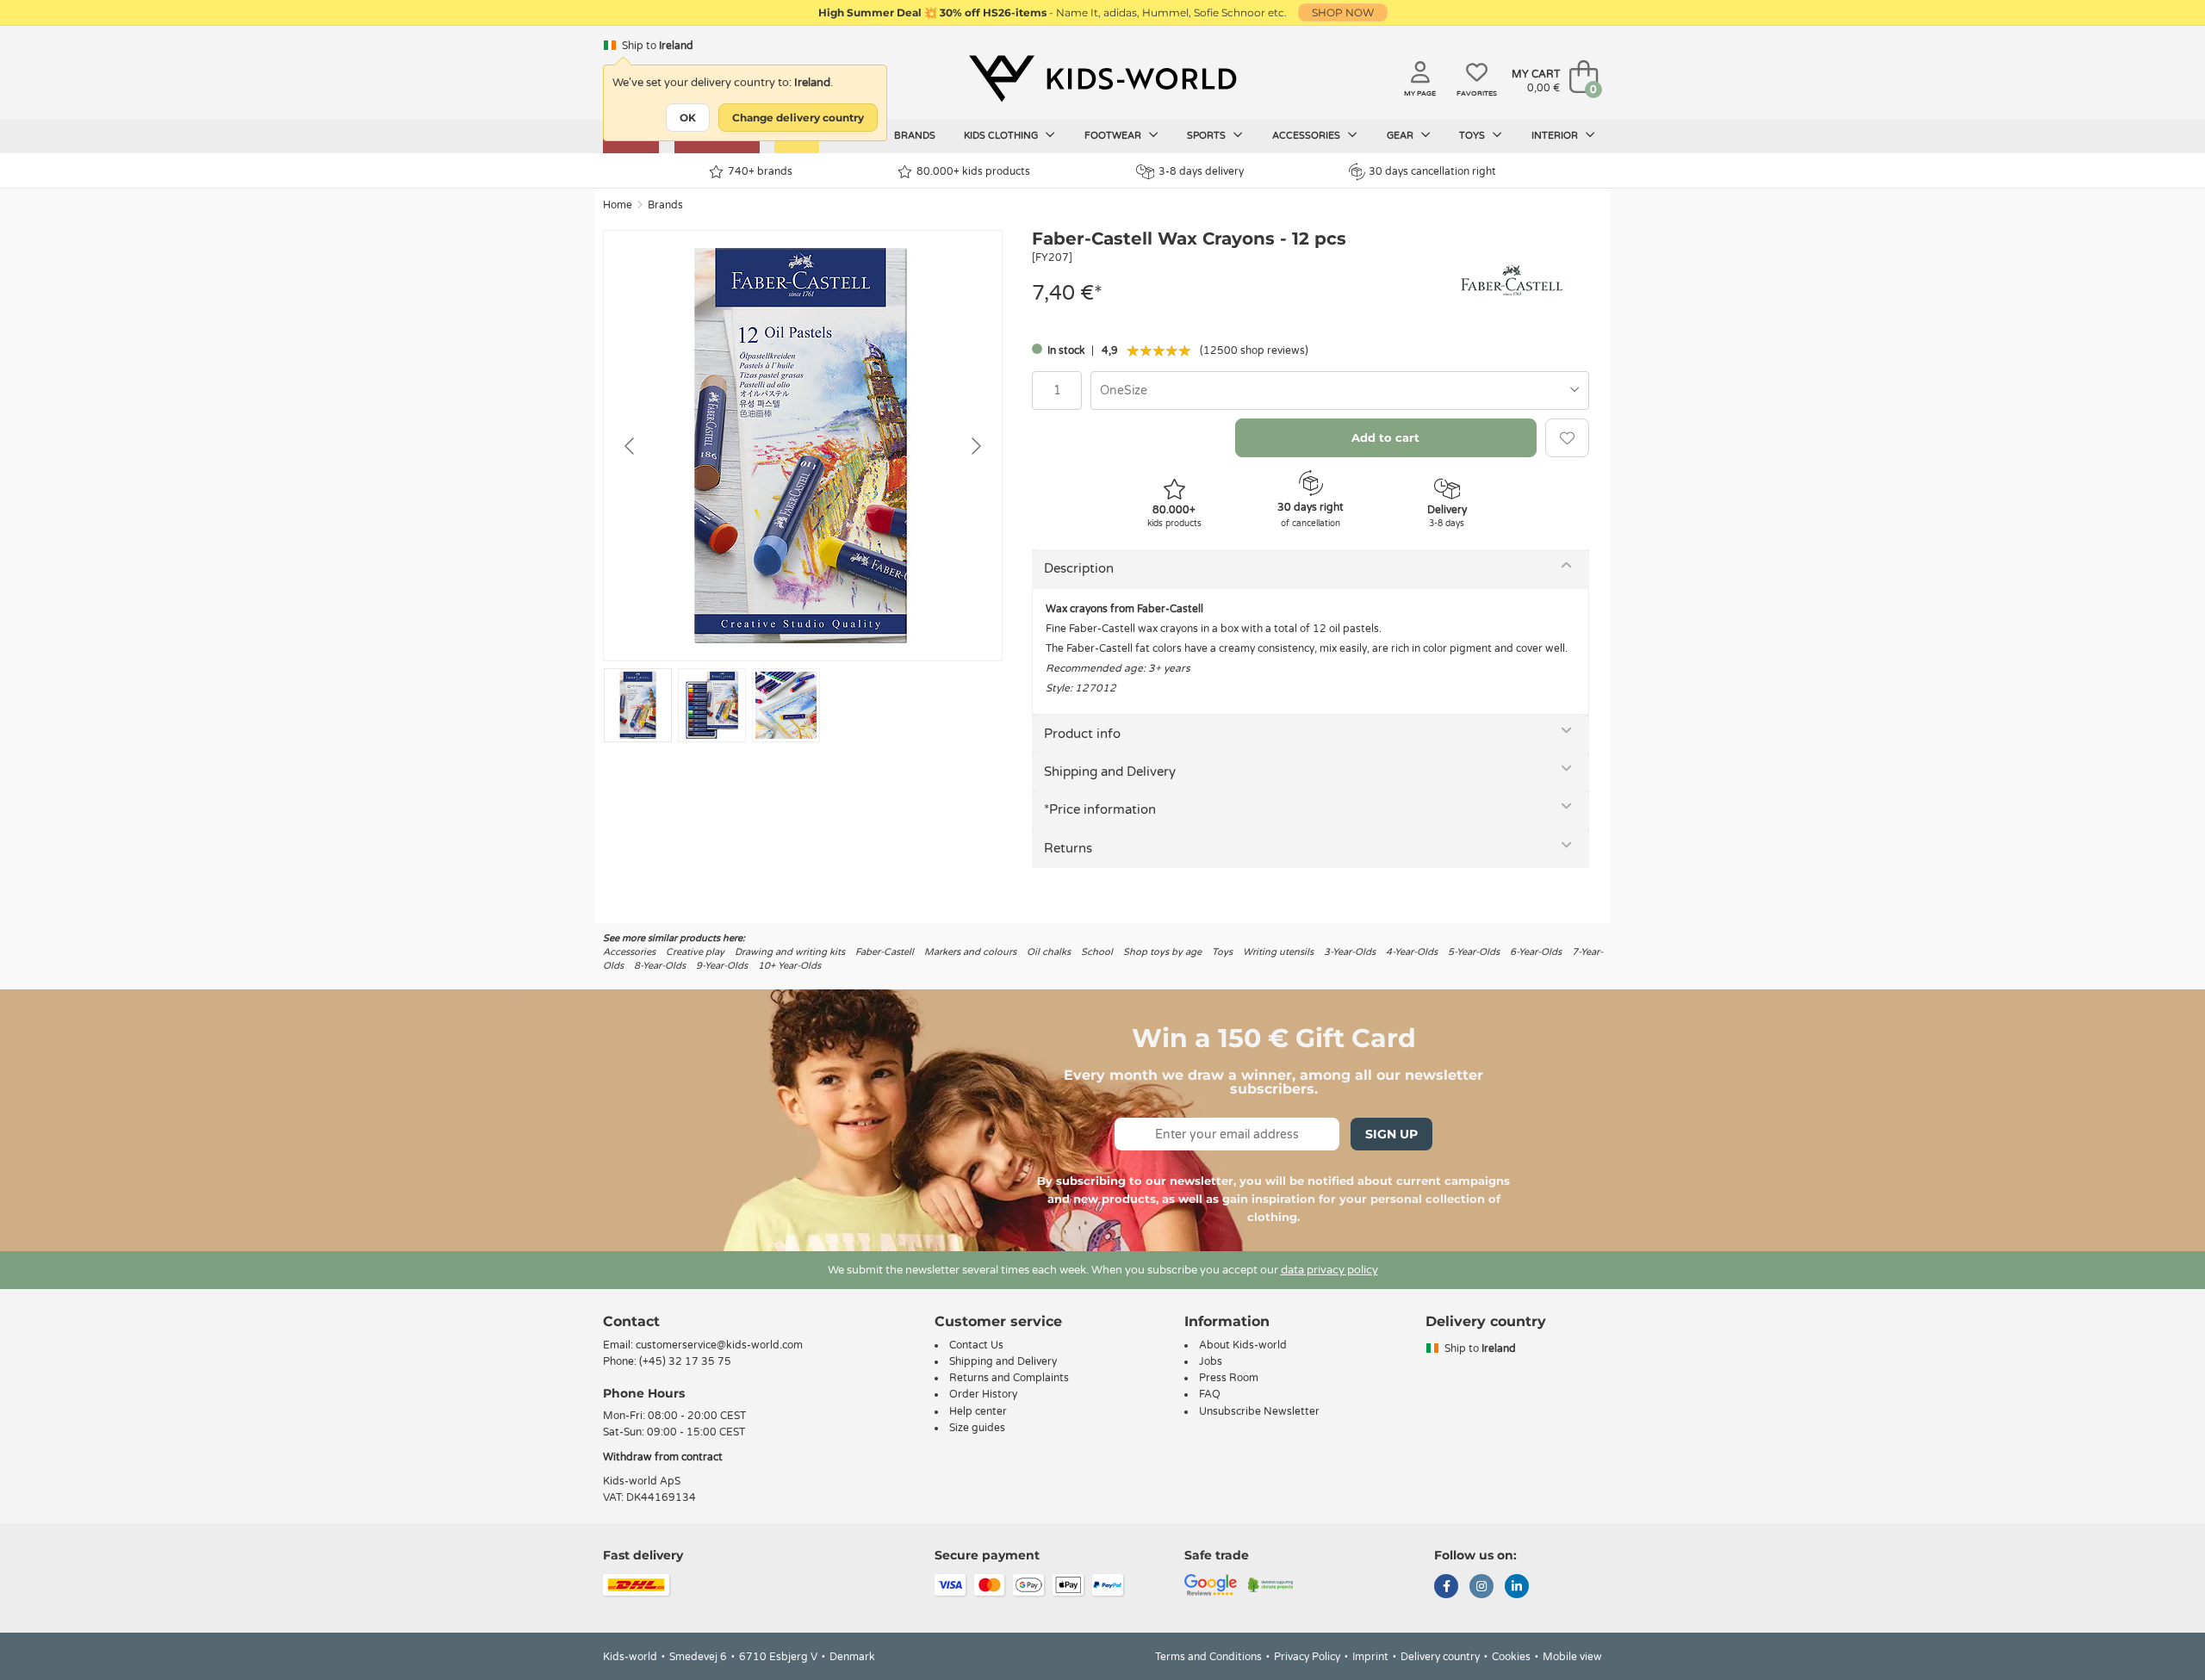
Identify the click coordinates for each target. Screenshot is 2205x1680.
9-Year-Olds (722, 966)
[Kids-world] (1102, 78)
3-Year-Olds (1350, 952)
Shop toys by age (1162, 952)
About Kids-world (1243, 1345)
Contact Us (976, 1345)
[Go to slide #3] (786, 705)
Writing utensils (1278, 952)
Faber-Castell (885, 952)
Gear (1401, 136)
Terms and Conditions (1208, 1657)
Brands (915, 136)
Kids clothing (1002, 136)
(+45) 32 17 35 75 (685, 1361)
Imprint (1370, 1657)
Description (1079, 568)
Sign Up (1391, 1134)
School (1097, 952)
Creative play (695, 952)
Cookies (1511, 1657)
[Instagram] (1481, 1588)
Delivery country (1440, 1657)
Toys (1473, 136)
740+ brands (760, 171)
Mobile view (1572, 1657)
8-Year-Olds (660, 966)
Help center (978, 1411)
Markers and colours (970, 952)
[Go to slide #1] (638, 705)
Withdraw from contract (663, 1457)
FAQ (1210, 1394)
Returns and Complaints (1009, 1378)
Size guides (977, 1428)
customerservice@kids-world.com (719, 1345)
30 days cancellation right (1432, 171)
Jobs (1211, 1361)
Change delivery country (798, 118)
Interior (1556, 136)
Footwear (1114, 136)
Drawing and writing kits (790, 952)
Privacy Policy (1307, 1657)
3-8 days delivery (1201, 171)
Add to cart (1385, 437)
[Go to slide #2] (712, 705)
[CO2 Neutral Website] (1271, 1584)
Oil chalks (1049, 952)
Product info (1082, 734)
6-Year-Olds (1536, 952)
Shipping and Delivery (1110, 772)
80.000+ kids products (973, 171)
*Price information (1100, 809)
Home (618, 205)
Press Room (1229, 1378)
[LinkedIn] (1517, 1588)
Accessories (1307, 136)
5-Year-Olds (1474, 952)
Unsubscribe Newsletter (1259, 1411)
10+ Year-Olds (789, 966)
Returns (1068, 848)
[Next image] (975, 446)
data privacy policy (1329, 1270)
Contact (631, 1321)
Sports (1208, 136)
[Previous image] (630, 446)
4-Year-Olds (1412, 952)
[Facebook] (1446, 1588)
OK (688, 118)
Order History (983, 1394)
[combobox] (1340, 391)
